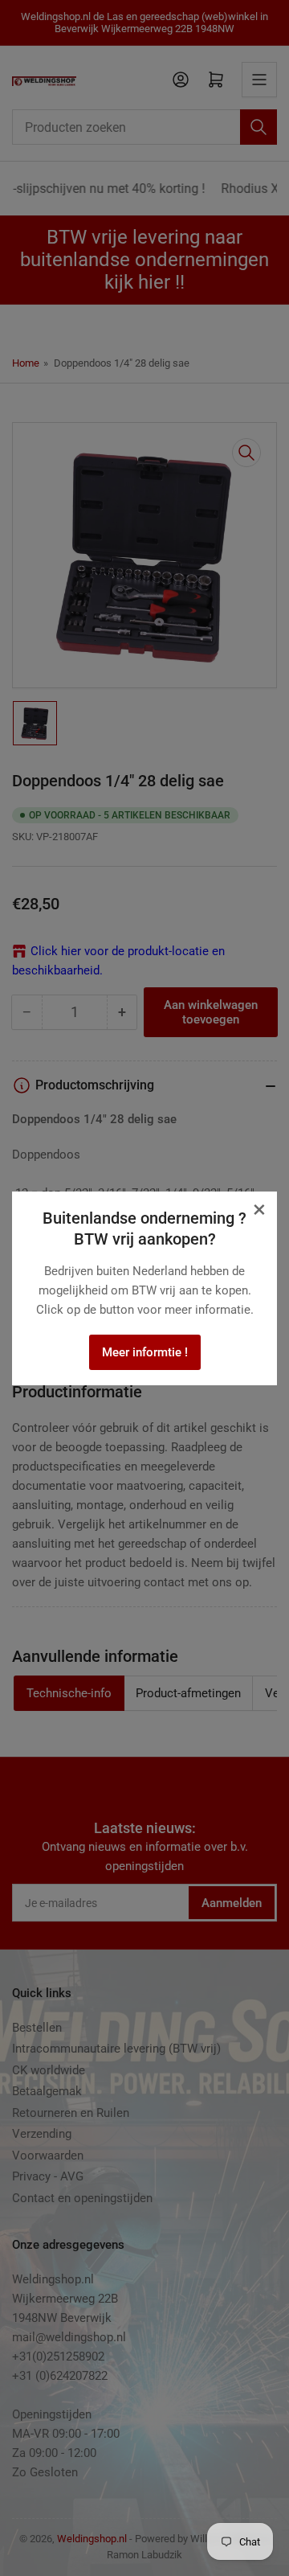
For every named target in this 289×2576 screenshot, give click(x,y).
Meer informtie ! (145, 1352)
